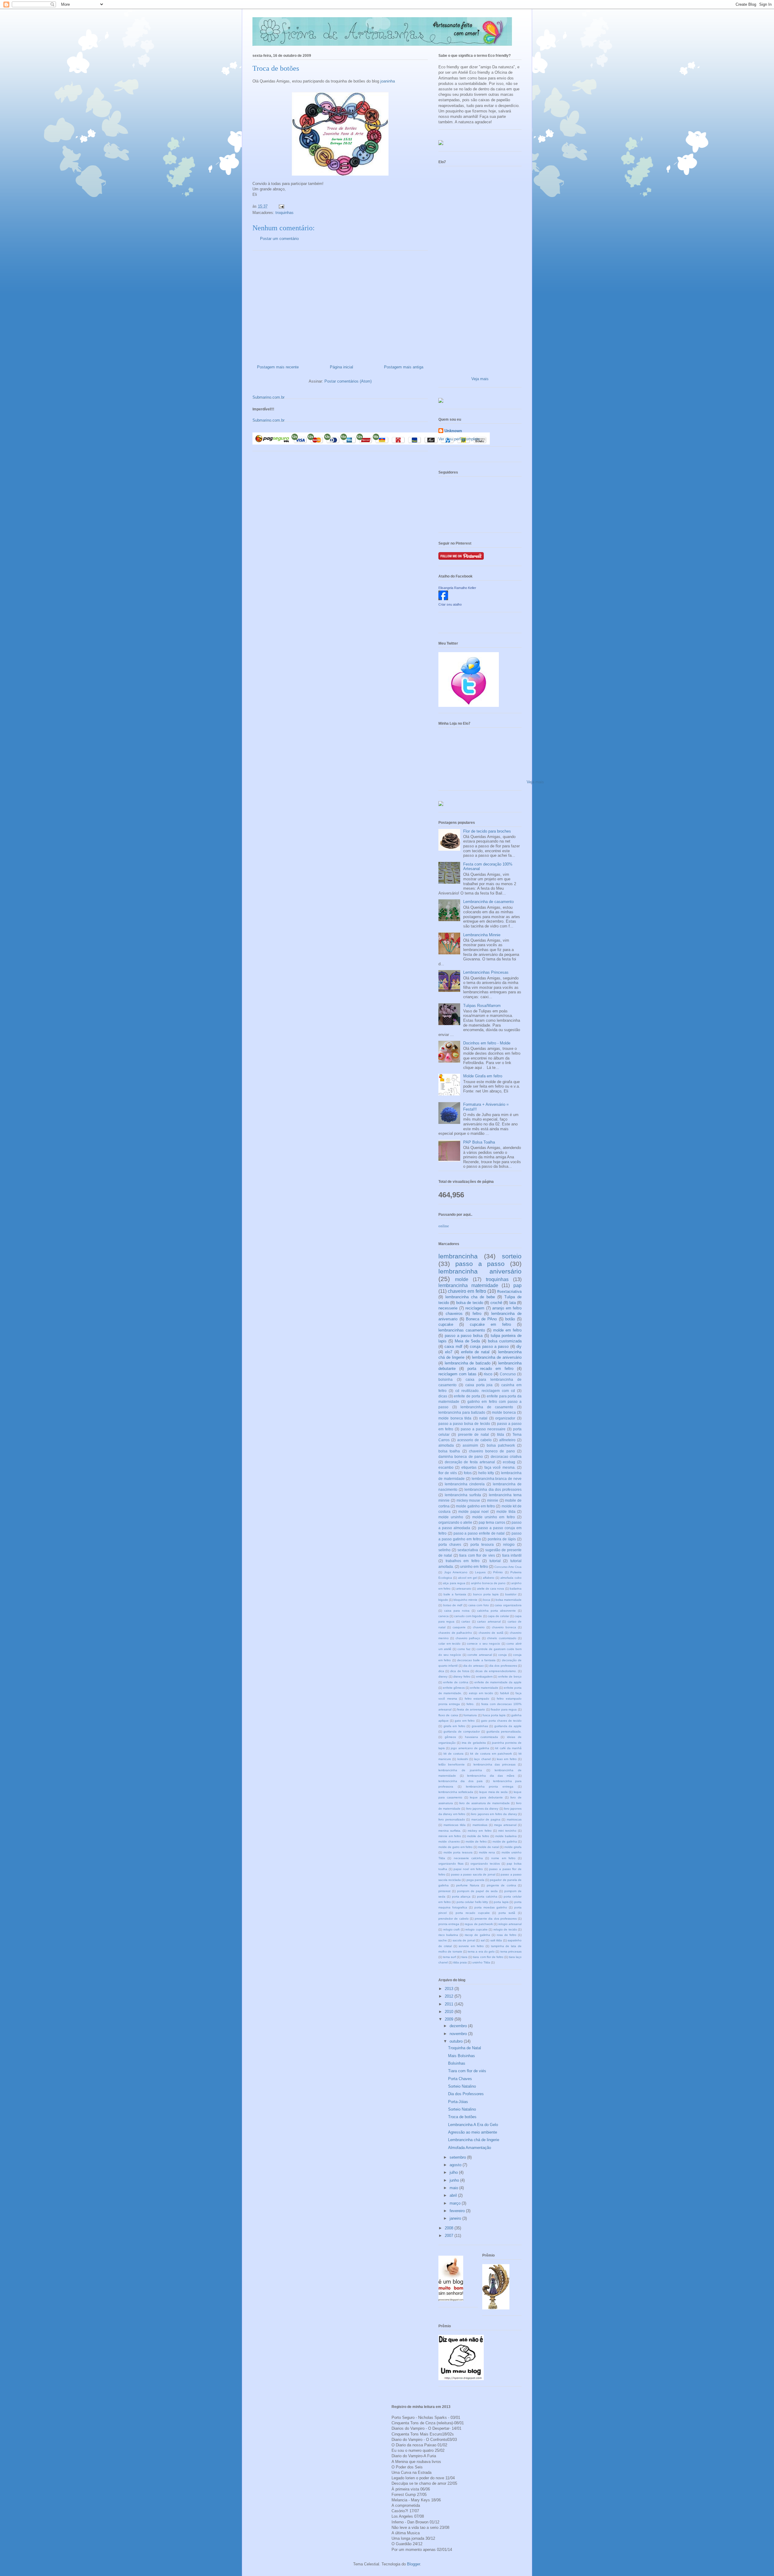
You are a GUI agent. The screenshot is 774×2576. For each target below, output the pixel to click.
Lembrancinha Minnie (482, 935)
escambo (446, 1467)
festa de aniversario (471, 1709)
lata (513, 1303)
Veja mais (480, 379)
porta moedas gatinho (491, 1907)
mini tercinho (507, 1831)
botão (510, 1319)
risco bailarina (448, 1935)
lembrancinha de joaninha (460, 1770)
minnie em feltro (450, 1836)
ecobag (509, 1462)
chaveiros (454, 1314)
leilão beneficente (452, 1764)
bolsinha (446, 1379)
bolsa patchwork (501, 1445)
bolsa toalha (449, 1451)
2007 (450, 2236)
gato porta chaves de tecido (501, 1721)
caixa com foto (479, 1605)
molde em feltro (507, 1330)
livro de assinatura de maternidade (485, 1803)
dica (441, 1671)
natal (483, 1418)
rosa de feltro (507, 1935)
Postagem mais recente (278, 367)
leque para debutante (486, 1797)
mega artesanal (505, 1825)
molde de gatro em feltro (455, 1847)
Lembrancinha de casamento (488, 902)
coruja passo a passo (489, 1346)
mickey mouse (468, 1500)
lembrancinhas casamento (462, 1330)
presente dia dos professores (496, 1919)
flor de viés (448, 1473)
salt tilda (496, 1940)
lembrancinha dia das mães (491, 1776)
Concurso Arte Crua (508, 1567)
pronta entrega (449, 1924)
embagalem (484, 1676)
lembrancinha (458, 1256)
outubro (457, 2041)
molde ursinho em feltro (494, 1517)
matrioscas (514, 1819)
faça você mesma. (500, 1467)
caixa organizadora (508, 1605)
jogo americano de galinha (470, 1748)
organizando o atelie (455, 1522)
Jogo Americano (456, 1572)
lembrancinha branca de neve (497, 1479)
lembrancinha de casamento (487, 1407)
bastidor (511, 1594)
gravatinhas (480, 1726)
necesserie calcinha (468, 1858)
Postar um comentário (279, 239)
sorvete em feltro (471, 1946)
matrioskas (480, 1825)
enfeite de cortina (456, 1682)
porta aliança (461, 1896)
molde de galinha (505, 1841)
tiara (464, 1957)
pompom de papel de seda (477, 1891)
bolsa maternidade (509, 1600)
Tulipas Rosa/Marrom (482, 1006)
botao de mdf (453, 1605)
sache (443, 1940)
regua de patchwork (479, 1924)
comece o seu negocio (483, 1644)
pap (517, 1285)
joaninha (388, 81)
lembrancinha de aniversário (497, 1357)
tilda (501, 1434)
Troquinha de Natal (465, 2048)
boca (487, 1600)
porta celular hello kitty (472, 1902)
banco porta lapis (486, 1594)
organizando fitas (451, 1864)
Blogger (413, 2564)
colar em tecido (449, 1644)
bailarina (516, 1589)
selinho (444, 1550)
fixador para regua (504, 1709)
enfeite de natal (475, 1352)
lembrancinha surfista (463, 1495)
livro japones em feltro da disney (494, 1814)
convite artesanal (480, 1655)
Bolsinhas (457, 2063)
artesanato (464, 1589)
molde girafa (513, 1847)
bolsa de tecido (470, 1303)
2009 (450, 2019)
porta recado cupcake (473, 1913)
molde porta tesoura (458, 1852)
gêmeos (450, 1737)
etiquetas (469, 1467)
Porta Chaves (460, 2079)
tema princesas (511, 1951)
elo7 (449, 1352)
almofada (446, 1445)
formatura (470, 1715)
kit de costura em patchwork (491, 1754)
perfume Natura (468, 1885)
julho (454, 2172)
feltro (477, 1314)
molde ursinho (451, 1517)
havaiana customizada (482, 1737)
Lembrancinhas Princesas (486, 972)
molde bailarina (506, 1836)
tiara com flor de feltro (488, 1957)
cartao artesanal (489, 1621)
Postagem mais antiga (404, 367)
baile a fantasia (455, 1594)
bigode (443, 1600)
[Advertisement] (340, 305)
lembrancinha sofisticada (456, 1792)
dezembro (459, 2026)
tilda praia (460, 1962)
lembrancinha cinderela (465, 1484)
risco (488, 1374)
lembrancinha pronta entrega (490, 1786)
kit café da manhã (508, 1748)
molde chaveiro (449, 1841)
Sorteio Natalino (462, 2086)
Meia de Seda (467, 1341)
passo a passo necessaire (483, 1429)
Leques (480, 1572)
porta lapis (501, 1902)
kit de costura (454, 1754)
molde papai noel (473, 1511)
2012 (450, 1996)
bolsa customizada (505, 1341)
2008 (450, 2228)
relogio (509, 1544)
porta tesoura (482, 1544)
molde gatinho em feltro (475, 1506)
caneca (444, 1616)
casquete (459, 1627)
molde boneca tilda (455, 1418)
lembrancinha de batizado (468, 1363)
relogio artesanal (510, 1924)
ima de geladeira (474, 1743)
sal (483, 1940)
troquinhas (285, 213)
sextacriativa (468, 1550)
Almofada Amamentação (470, 2148)
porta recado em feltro (490, 1369)
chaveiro (479, 1627)
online (444, 1226)
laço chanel (482, 1759)
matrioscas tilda (455, 1825)
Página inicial (341, 367)
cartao (466, 1621)
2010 (450, 2012)
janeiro (456, 2218)
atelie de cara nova (491, 1589)
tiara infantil (512, 1555)
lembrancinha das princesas (494, 1764)
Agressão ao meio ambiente (473, 2132)
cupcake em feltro (490, 1324)
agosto (456, 2165)
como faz (464, 1649)
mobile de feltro (478, 1836)
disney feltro (462, 1676)
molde (462, 1279)
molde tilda (506, 1511)
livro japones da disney (482, 1809)
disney (443, 1676)
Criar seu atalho (450, 604)
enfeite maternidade (484, 1688)
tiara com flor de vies (477, 1555)
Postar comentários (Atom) (348, 381)
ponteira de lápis (502, 1539)
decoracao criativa (506, 1456)
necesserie (448, 1308)
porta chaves (450, 1544)
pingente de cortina (501, 1885)
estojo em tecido (481, 1693)
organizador (505, 1418)
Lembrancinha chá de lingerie (474, 2140)
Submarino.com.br (268, 397)
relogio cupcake (476, 1929)
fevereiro (458, 2211)
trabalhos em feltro (463, 1561)
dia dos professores (503, 1666)
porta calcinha (487, 1896)
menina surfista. (450, 1831)
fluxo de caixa (448, 1715)
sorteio (512, 1256)
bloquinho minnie (465, 1600)
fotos (468, 1473)
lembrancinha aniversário (480, 1271)
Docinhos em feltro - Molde (487, 1043)
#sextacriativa (509, 1291)
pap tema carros (492, 1522)
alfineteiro (507, 1440)
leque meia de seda (494, 1792)
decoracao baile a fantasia (476, 1660)
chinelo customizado (502, 1638)
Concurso (508, 1374)
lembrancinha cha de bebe (470, 1297)
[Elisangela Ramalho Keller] (443, 599)
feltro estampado (477, 1699)
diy (519, 1346)
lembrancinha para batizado (462, 1412)
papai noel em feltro (468, 1869)
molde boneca (504, 1412)
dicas (443, 1396)
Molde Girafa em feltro (483, 1076)
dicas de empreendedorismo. (496, 1671)
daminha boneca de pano (461, 1456)
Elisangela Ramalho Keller (457, 588)
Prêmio (498, 1572)
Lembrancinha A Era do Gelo (473, 2125)
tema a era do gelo (481, 1951)
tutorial (495, 1561)
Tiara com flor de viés (467, 2071)
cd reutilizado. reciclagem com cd (485, 1391)
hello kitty (486, 1473)
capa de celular (498, 1616)
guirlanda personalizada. (504, 1731)
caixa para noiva (457, 1611)
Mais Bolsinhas (462, 2056)
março (456, 2203)
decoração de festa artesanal (470, 1462)
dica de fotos (460, 1671)
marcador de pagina (486, 1819)
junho (455, 2180)
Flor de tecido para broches (487, 831)
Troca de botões (462, 2117)
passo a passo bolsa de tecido (464, 1424)
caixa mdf (453, 1346)
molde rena (487, 1852)
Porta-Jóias (458, 2102)
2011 (450, 2004)
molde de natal (488, 1847)
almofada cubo (511, 1578)
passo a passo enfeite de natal (479, 1533)
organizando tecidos (485, 1864)
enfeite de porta (467, 1396)
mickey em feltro (480, 1831)
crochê (496, 1303)
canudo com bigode (468, 1616)
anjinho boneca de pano (488, 1583)
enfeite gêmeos (454, 1688)
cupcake (446, 1324)
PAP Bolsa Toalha (479, 1142)
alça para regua (454, 1583)
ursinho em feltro (474, 1566)
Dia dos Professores (466, 2094)
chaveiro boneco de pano (492, 1451)
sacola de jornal (464, 1940)
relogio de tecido (505, 1929)
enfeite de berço (510, 1676)
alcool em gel (468, 1578)
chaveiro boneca (504, 1627)
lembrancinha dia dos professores (493, 1489)
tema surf (449, 1957)
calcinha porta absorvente (496, 1611)
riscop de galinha (477, 1935)
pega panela (475, 1880)
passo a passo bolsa (464, 1336)
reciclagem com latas (457, 1374)
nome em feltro (503, 1858)
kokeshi (463, 1759)
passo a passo (480, 1264)
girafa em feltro (454, 1726)
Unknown (453, 431)
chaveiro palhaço (468, 1638)
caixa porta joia (479, 1385)
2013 (450, 1989)
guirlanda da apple (508, 1726)
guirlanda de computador (462, 1731)
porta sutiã (507, 1913)
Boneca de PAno (481, 1319)
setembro (458, 2157)
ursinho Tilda (481, 1962)
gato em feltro (465, 1721)
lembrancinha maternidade (468, 1285)
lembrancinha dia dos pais (460, 1781)
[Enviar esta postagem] (281, 206)
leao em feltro (507, 1759)
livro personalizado (452, 1819)
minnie (493, 1500)
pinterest (444, 1891)
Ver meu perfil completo (459, 439)
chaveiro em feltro (467, 1291)
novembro (459, 2034)
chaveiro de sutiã (491, 1633)
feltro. (470, 1704)
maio (454, 2188)
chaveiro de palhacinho (455, 1633)
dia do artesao (473, 1666)
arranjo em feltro (507, 1308)
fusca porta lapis (494, 1715)
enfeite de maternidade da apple (498, 1682)
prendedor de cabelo (454, 1919)
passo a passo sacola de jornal (473, 1874)
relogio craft (452, 1929)
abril (454, 2195)
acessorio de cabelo (474, 1440)
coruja (502, 1655)
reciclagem (475, 1308)
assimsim (470, 1445)
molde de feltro (476, 1841)
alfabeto (489, 1578)
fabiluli (504, 1693)
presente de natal (473, 1434)
